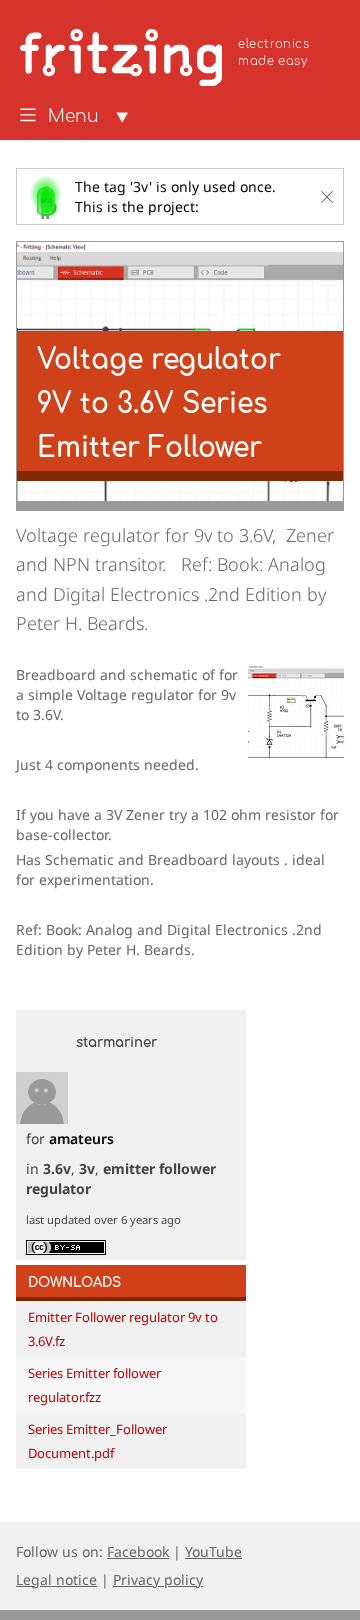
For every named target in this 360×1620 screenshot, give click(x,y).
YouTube (213, 1551)
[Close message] (327, 197)
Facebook (138, 1551)
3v (87, 1168)
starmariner (116, 1043)
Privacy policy (158, 1579)
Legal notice (56, 1579)
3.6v (57, 1168)
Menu (73, 117)
